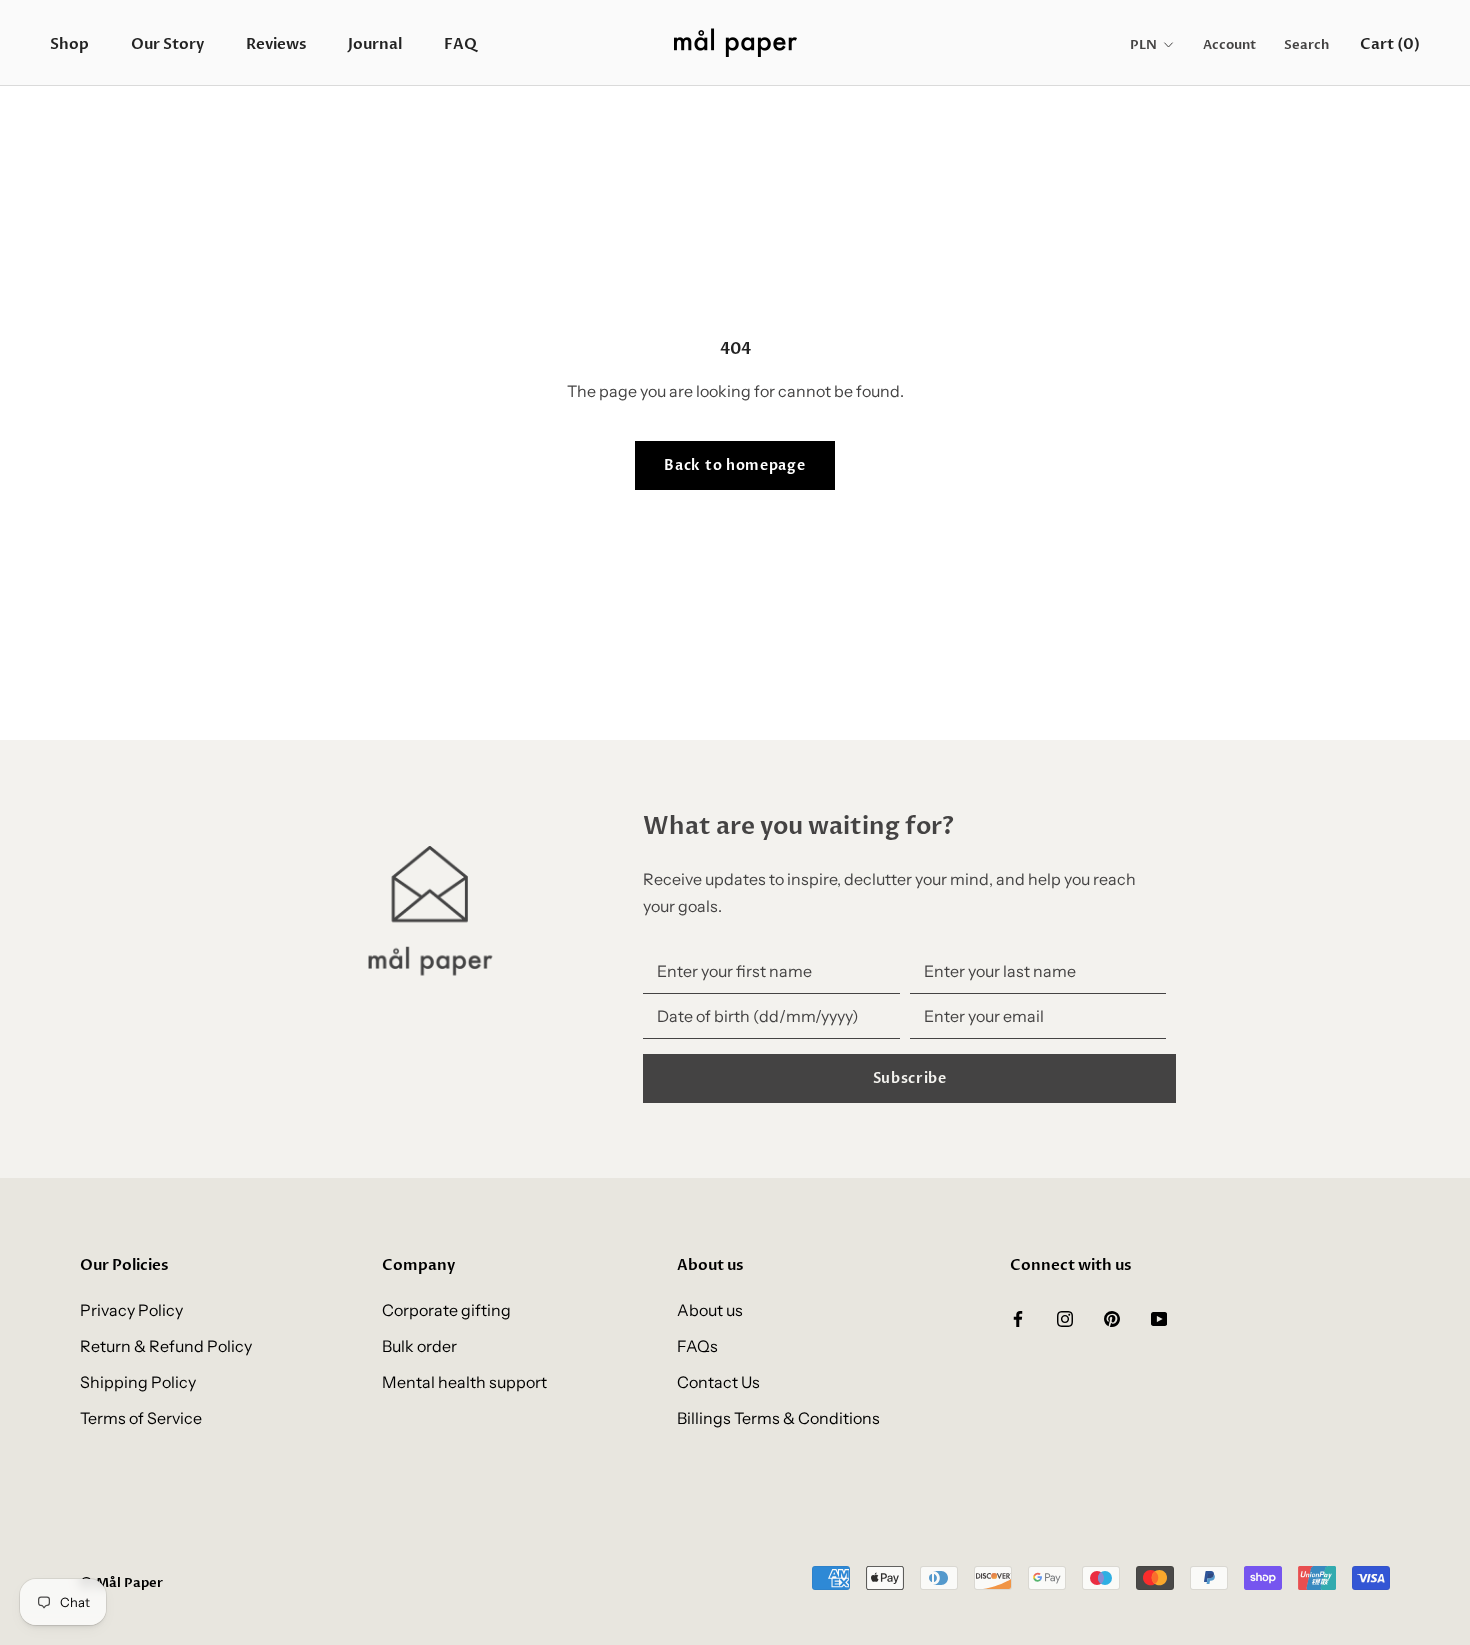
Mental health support (464, 1382)
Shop (69, 44)
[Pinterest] (1112, 1317)
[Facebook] (1018, 1317)
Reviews (276, 44)
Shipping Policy (138, 1382)
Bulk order (419, 1346)
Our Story (167, 44)
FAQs (697, 1346)
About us (710, 1310)
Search (1306, 45)
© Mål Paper (121, 1583)
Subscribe (910, 1078)
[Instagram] (1065, 1317)
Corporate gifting (446, 1310)
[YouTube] (1159, 1317)
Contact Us (718, 1382)
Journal (375, 44)
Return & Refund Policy (166, 1346)
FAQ (460, 44)
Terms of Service (141, 1418)
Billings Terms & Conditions (778, 1418)
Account (1229, 45)
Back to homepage (734, 465)
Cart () (1390, 44)
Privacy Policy (131, 1310)
